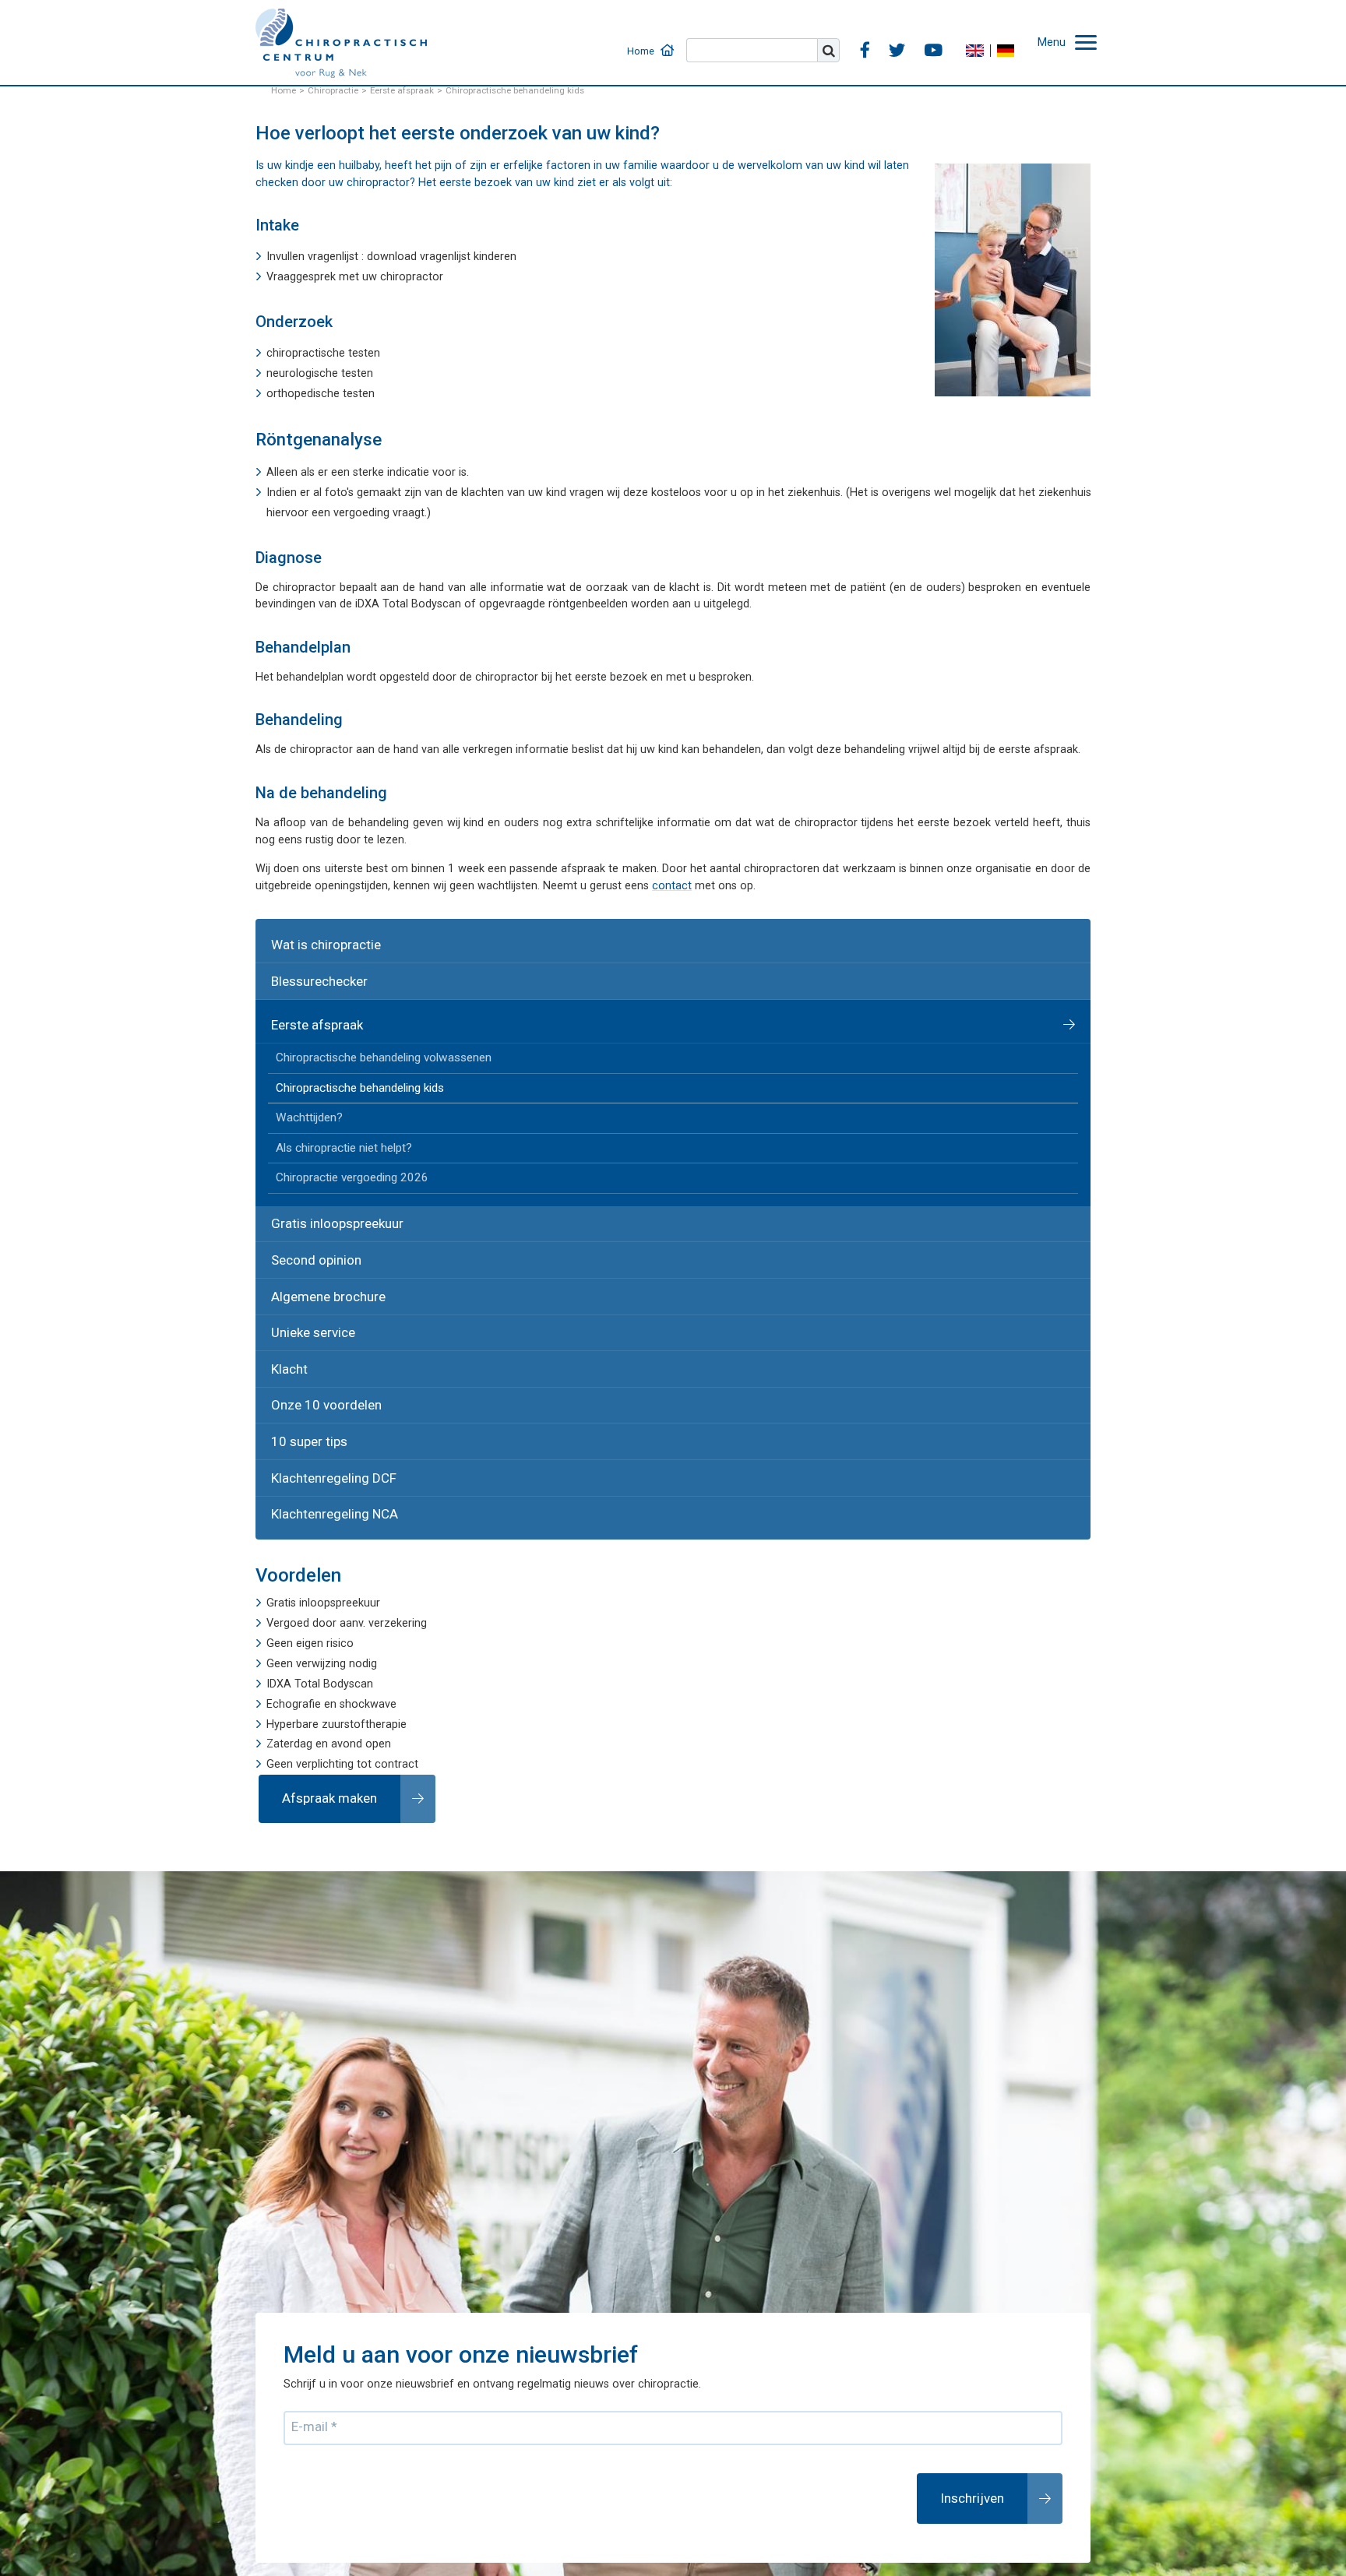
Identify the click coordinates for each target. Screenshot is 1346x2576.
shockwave (368, 1603)
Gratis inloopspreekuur (325, 1175)
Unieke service (304, 1267)
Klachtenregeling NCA (323, 1418)
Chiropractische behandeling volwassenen (370, 1035)
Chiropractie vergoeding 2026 (340, 1135)
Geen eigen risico (310, 1543)
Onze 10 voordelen (316, 1327)
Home (693, 35)
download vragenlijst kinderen (442, 257)
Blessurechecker (310, 970)
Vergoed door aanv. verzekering (347, 1523)
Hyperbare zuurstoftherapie (336, 1623)
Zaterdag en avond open (329, 1643)
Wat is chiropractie (315, 940)
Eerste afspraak (308, 1006)
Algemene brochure (318, 1236)
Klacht (284, 1296)
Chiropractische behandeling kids (350, 1059)
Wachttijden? (303, 1085)
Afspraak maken (319, 1694)
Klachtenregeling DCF (321, 1387)
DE (1017, 35)
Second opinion (308, 1206)
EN (985, 35)
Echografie (294, 1603)
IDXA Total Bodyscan (320, 1584)
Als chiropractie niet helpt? (334, 1110)
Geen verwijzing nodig (322, 1563)
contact (672, 886)
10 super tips (300, 1357)
